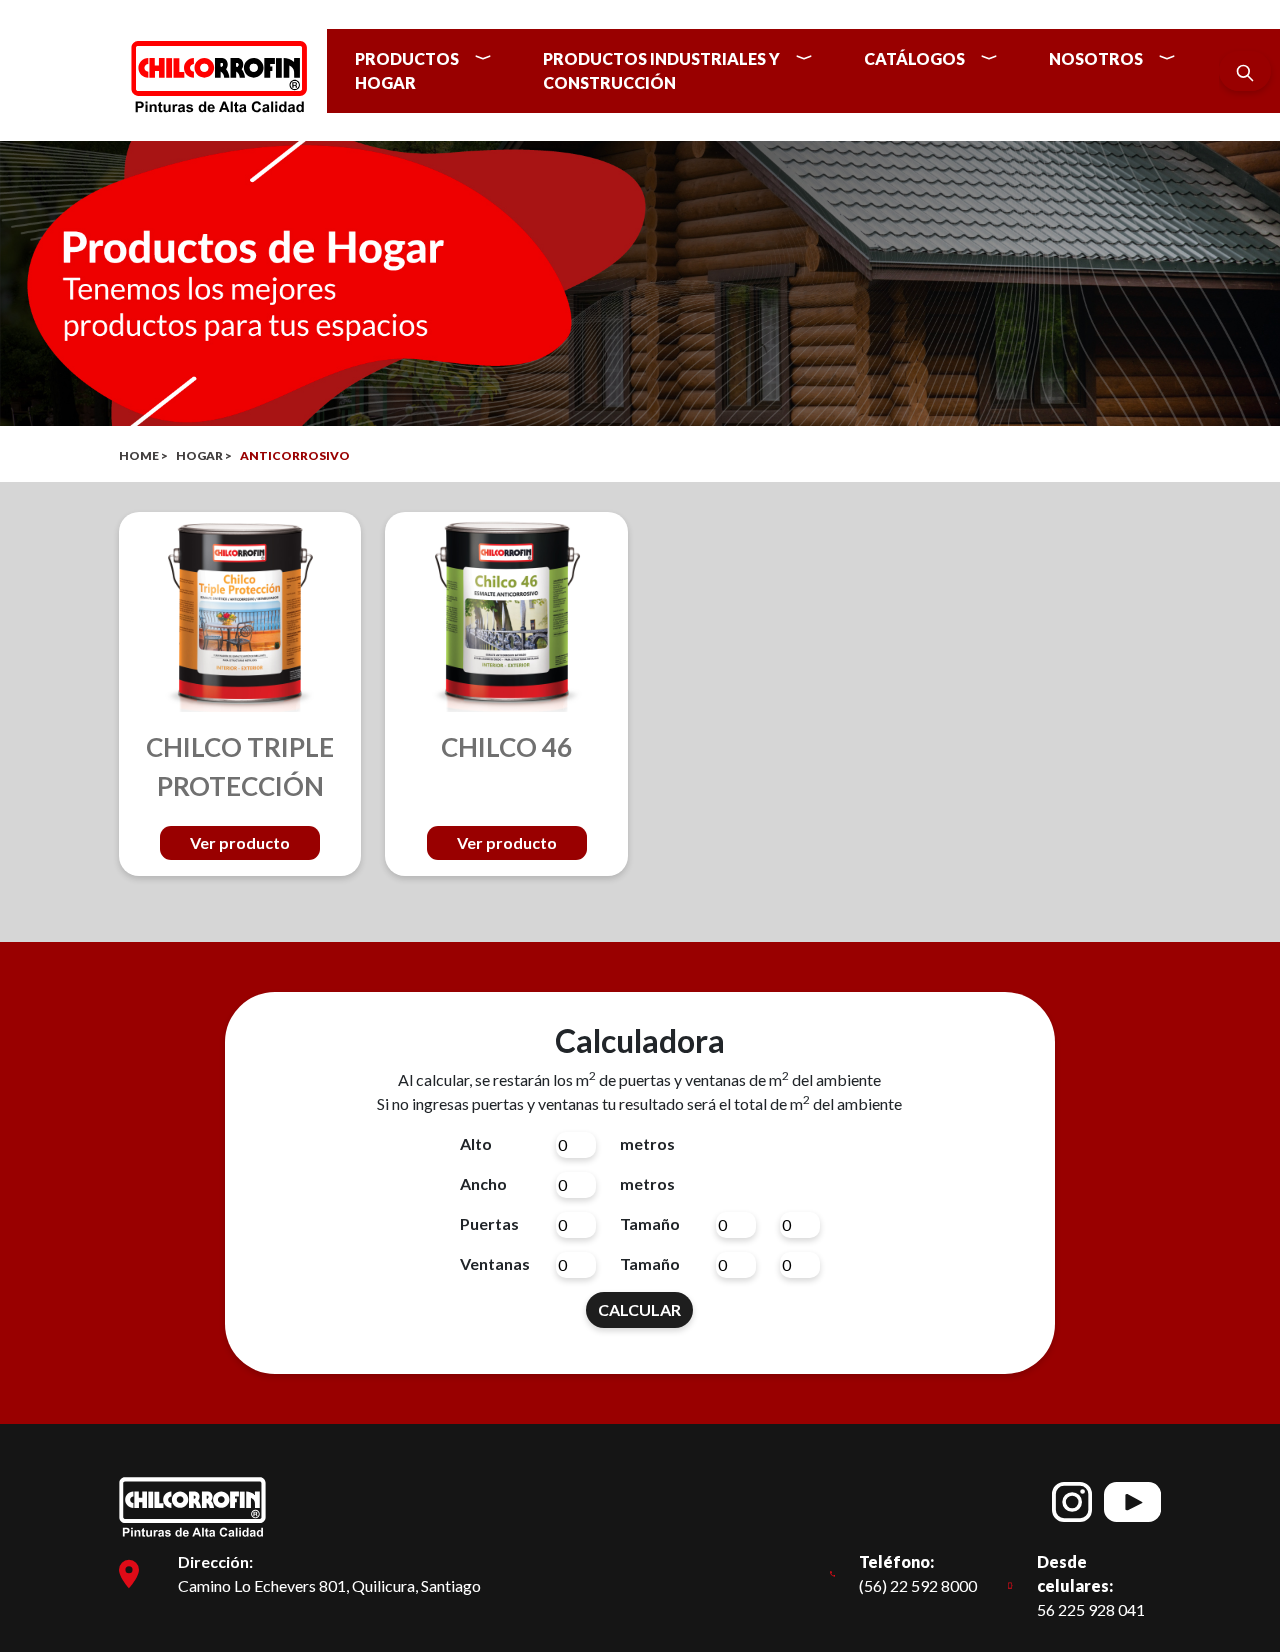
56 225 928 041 (1091, 1585)
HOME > (143, 455)
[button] (431, 71)
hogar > (204, 455)
